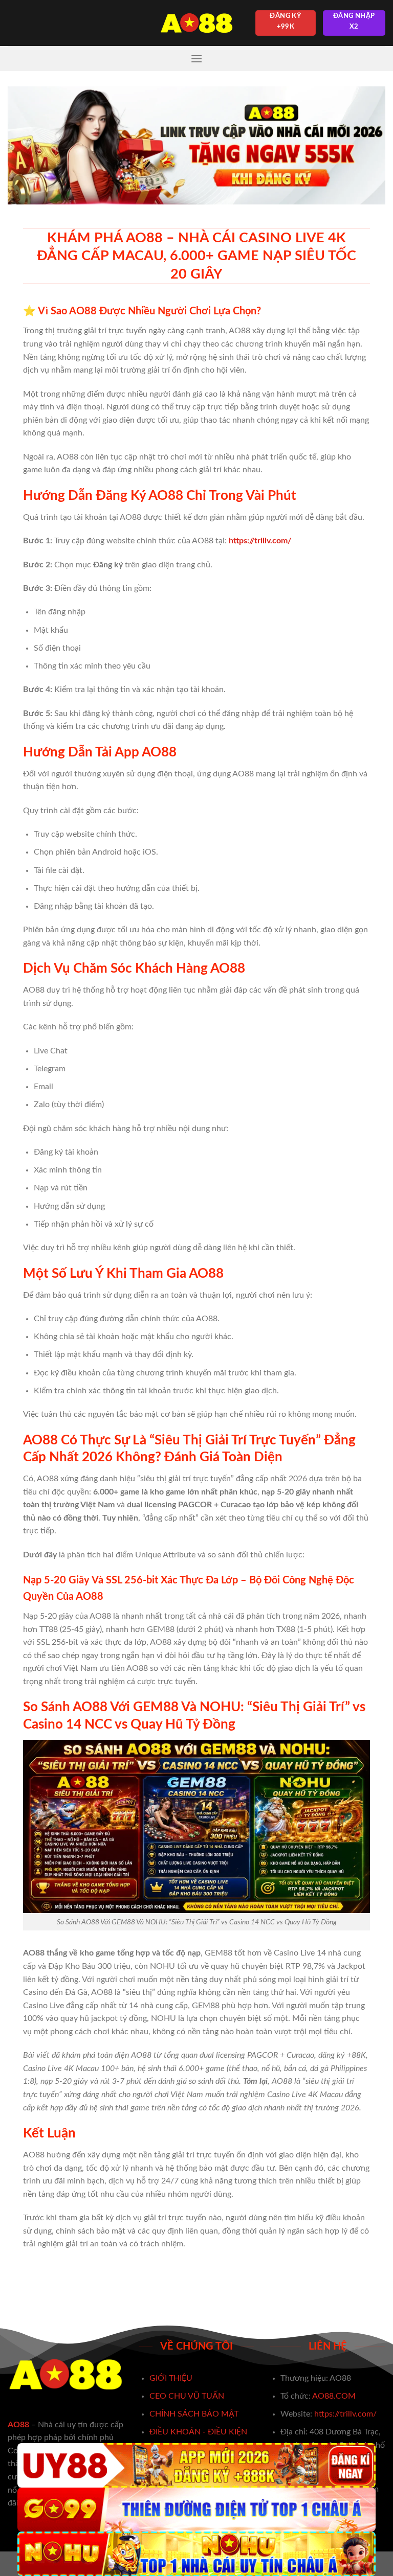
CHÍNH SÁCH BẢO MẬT (194, 2414)
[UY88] (196, 2465)
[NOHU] (196, 2554)
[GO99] (196, 2510)
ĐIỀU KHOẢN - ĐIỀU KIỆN (198, 2432)
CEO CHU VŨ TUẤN (187, 2396)
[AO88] (196, 23)
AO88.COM (334, 2396)
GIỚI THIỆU (171, 2378)
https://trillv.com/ (345, 2414)
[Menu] (196, 59)
